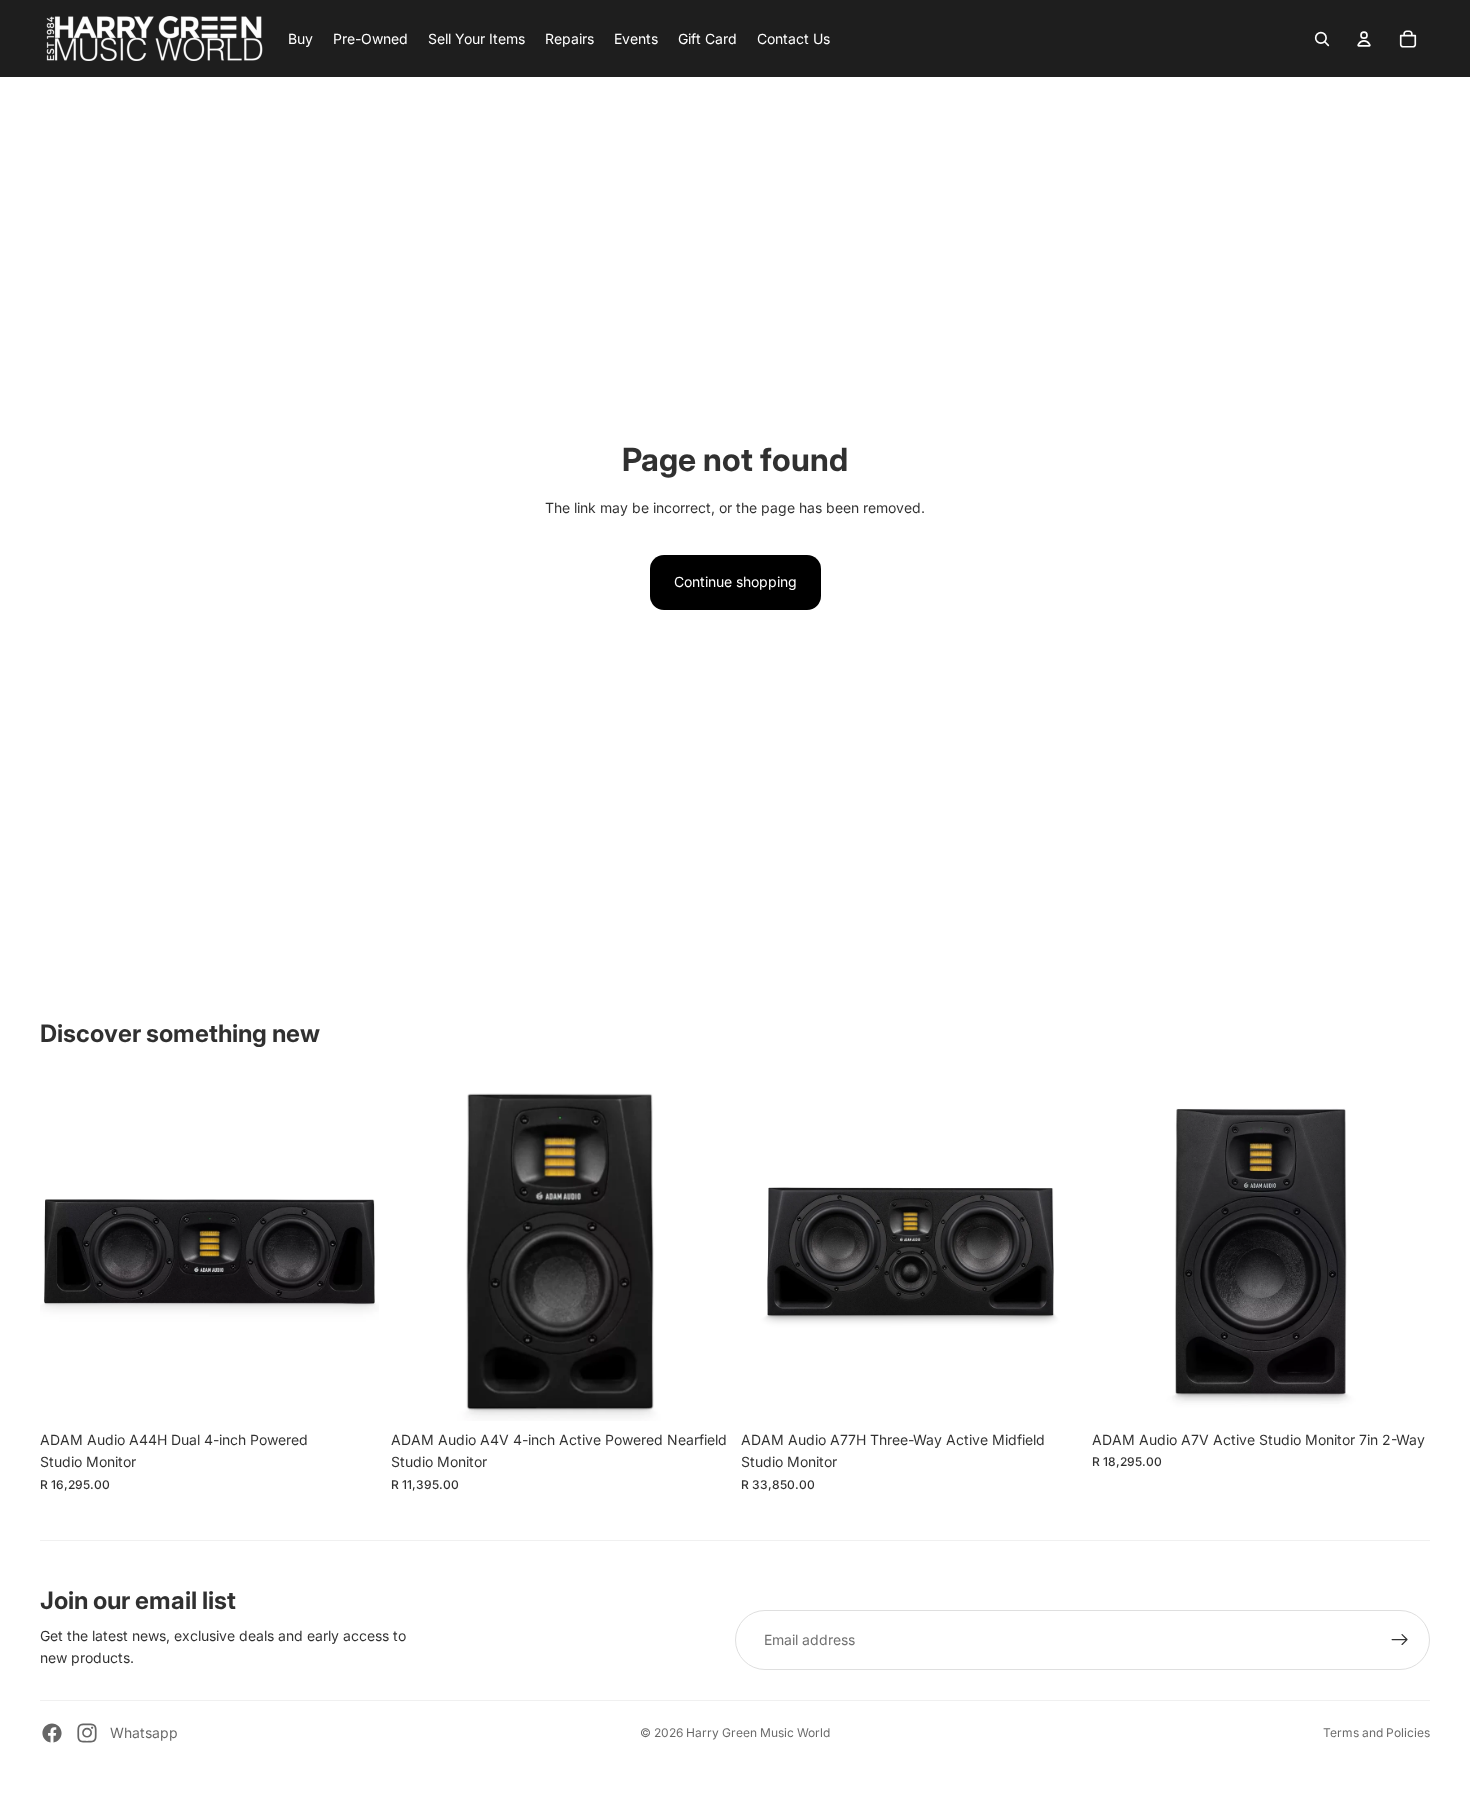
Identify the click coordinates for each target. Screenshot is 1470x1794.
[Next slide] (349, 1252)
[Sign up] (1400, 1640)
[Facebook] (52, 1733)
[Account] (1364, 39)
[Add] (348, 1390)
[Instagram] (87, 1733)
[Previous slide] (70, 1252)
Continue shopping (735, 581)
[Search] (1322, 39)
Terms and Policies (1376, 1732)
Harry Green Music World (758, 1732)
